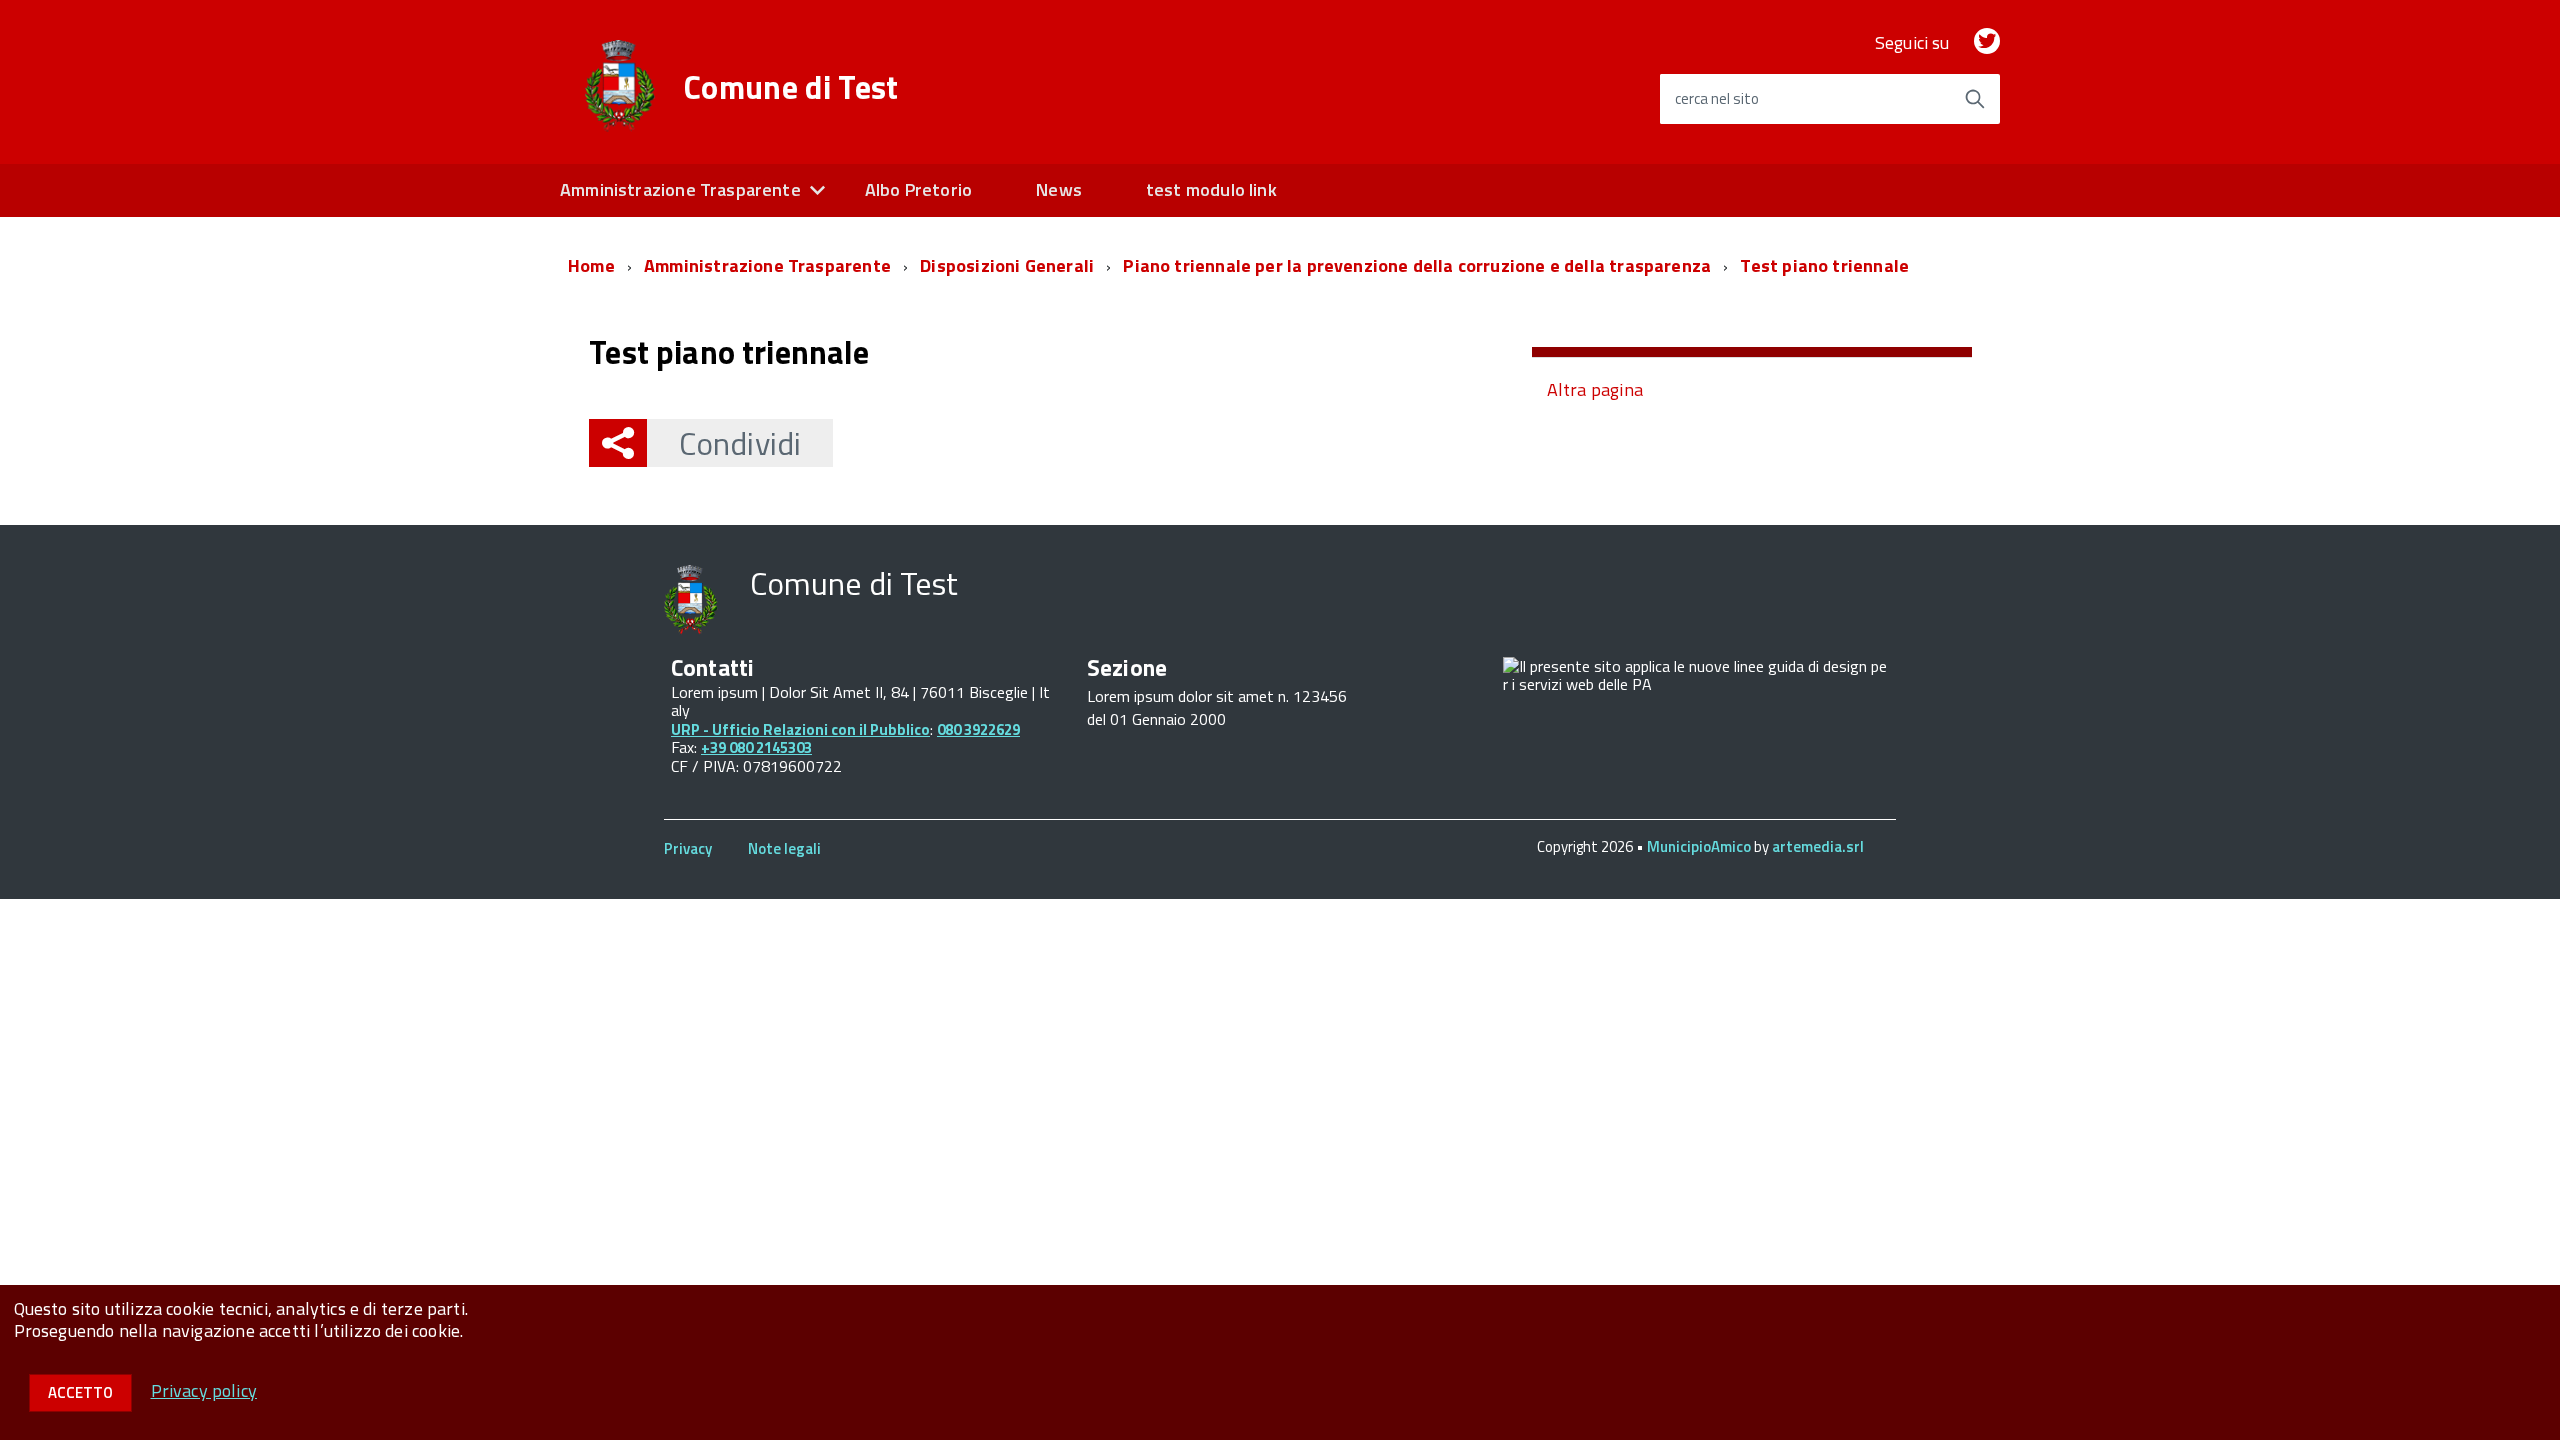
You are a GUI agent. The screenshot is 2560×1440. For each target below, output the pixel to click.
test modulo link (1211, 189)
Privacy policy (204, 1390)
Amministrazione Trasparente (680, 189)
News (1059, 189)
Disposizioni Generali (1007, 265)
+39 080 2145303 (756, 747)
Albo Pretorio (918, 189)
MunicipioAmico (1699, 846)
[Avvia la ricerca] (1975, 99)
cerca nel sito (1717, 98)
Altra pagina (1595, 389)
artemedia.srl (1818, 846)
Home (591, 265)
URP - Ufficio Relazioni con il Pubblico (800, 729)
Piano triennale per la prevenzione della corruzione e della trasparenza (1417, 265)
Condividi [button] (740, 443)
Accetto (80, 1392)
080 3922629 (978, 729)
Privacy (688, 848)
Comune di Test (791, 87)
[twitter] (1987, 42)
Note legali (784, 848)
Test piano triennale (1824, 265)
